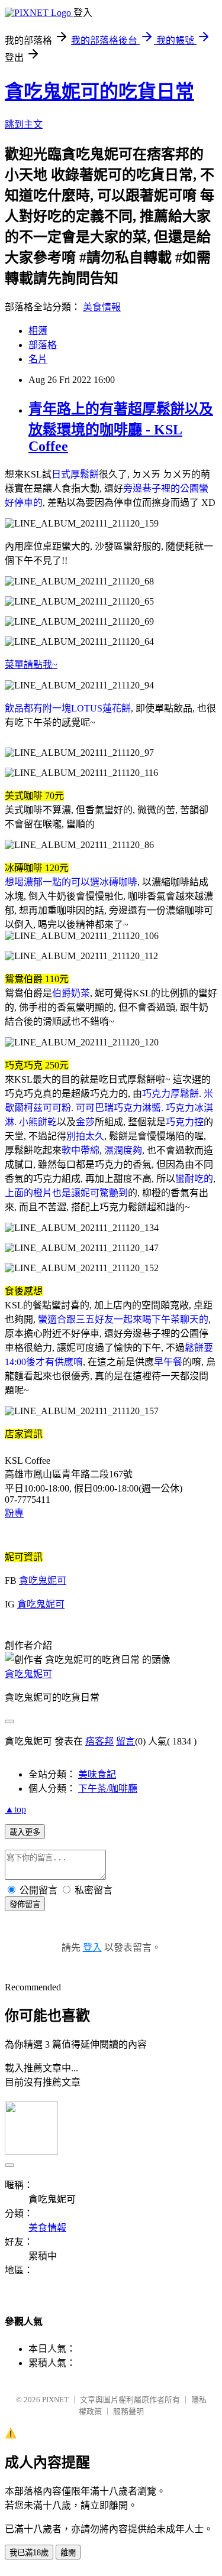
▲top (15, 1809)
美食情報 (102, 307)
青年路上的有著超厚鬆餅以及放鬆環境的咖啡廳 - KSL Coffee (121, 428)
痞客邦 (99, 1741)
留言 (126, 1741)
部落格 (43, 345)
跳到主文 (24, 124)
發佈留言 (25, 1904)
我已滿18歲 (29, 2553)
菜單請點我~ (31, 665)
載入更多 (25, 1832)
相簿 (38, 331)
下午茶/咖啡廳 (108, 1789)
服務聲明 (128, 2411)
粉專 (14, 1513)
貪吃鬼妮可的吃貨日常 (99, 92)
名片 (38, 359)
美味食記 (97, 1774)
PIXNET (55, 2400)
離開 (68, 2553)
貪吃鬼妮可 (43, 1581)
